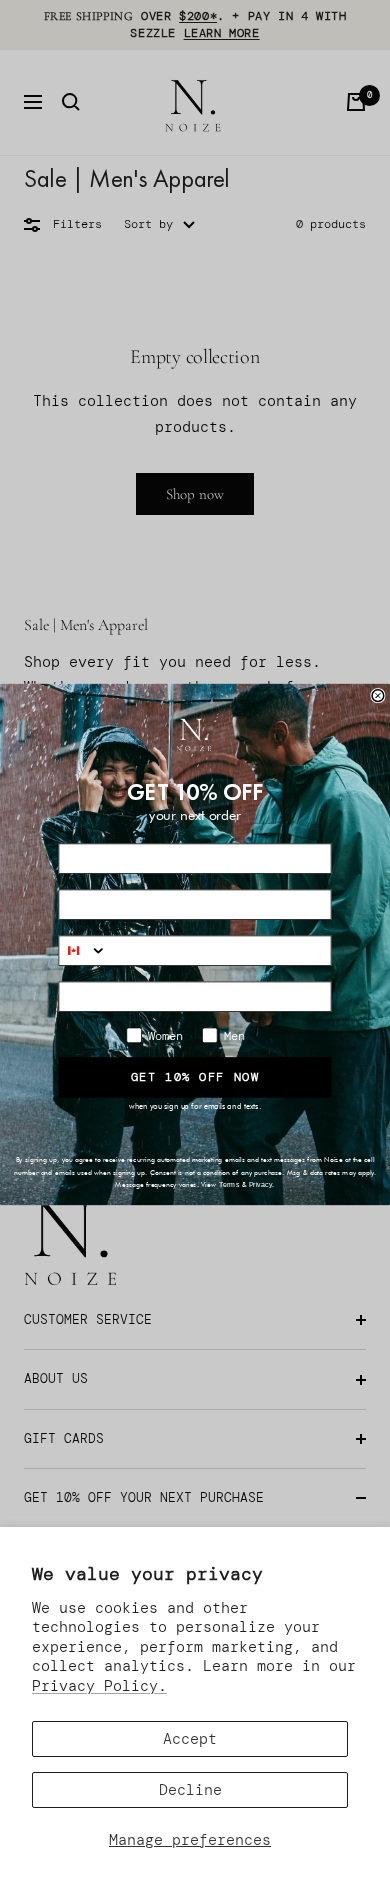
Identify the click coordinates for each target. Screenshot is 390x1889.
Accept (190, 1739)
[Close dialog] (378, 696)
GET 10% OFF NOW (195, 1077)
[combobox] (83, 950)
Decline (190, 1790)
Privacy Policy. (99, 1686)
